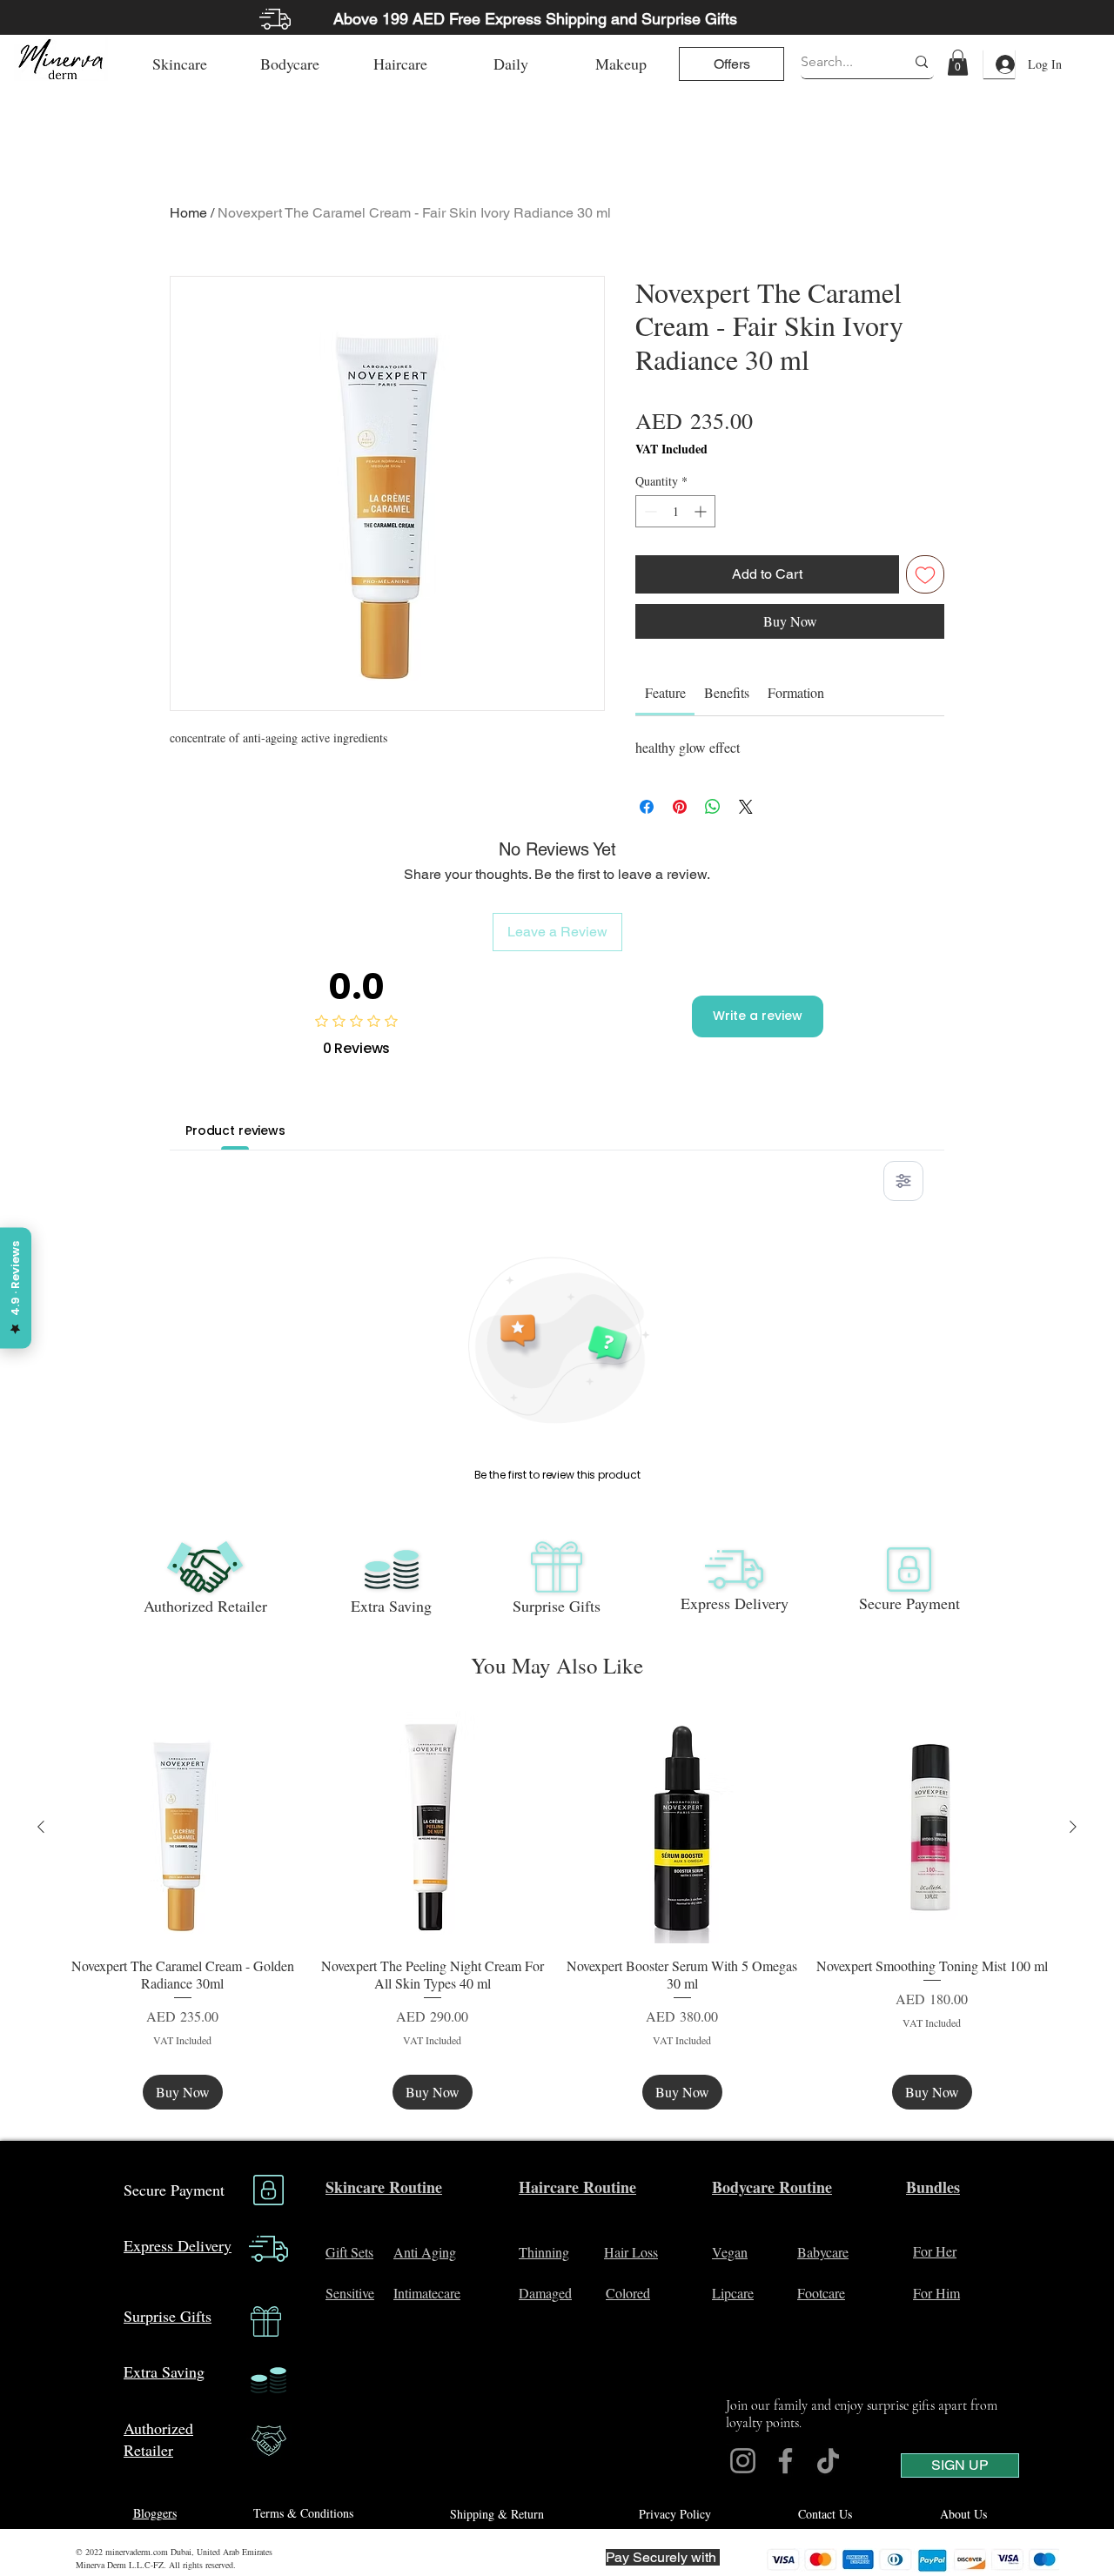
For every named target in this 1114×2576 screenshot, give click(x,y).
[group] (557, 1910)
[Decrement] (649, 511)
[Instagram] (743, 2461)
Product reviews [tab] (235, 1130)
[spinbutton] (675, 511)
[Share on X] (746, 807)
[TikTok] (828, 2461)
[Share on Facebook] (647, 807)
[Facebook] (785, 2461)
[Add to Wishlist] (925, 574)
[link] (958, 63)
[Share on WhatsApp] (713, 807)
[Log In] (999, 64)
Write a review (758, 1016)
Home (188, 213)
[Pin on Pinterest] (680, 807)
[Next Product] (1073, 1827)
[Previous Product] (41, 1827)
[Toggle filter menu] (903, 1181)
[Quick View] (182, 1827)
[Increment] (702, 511)
